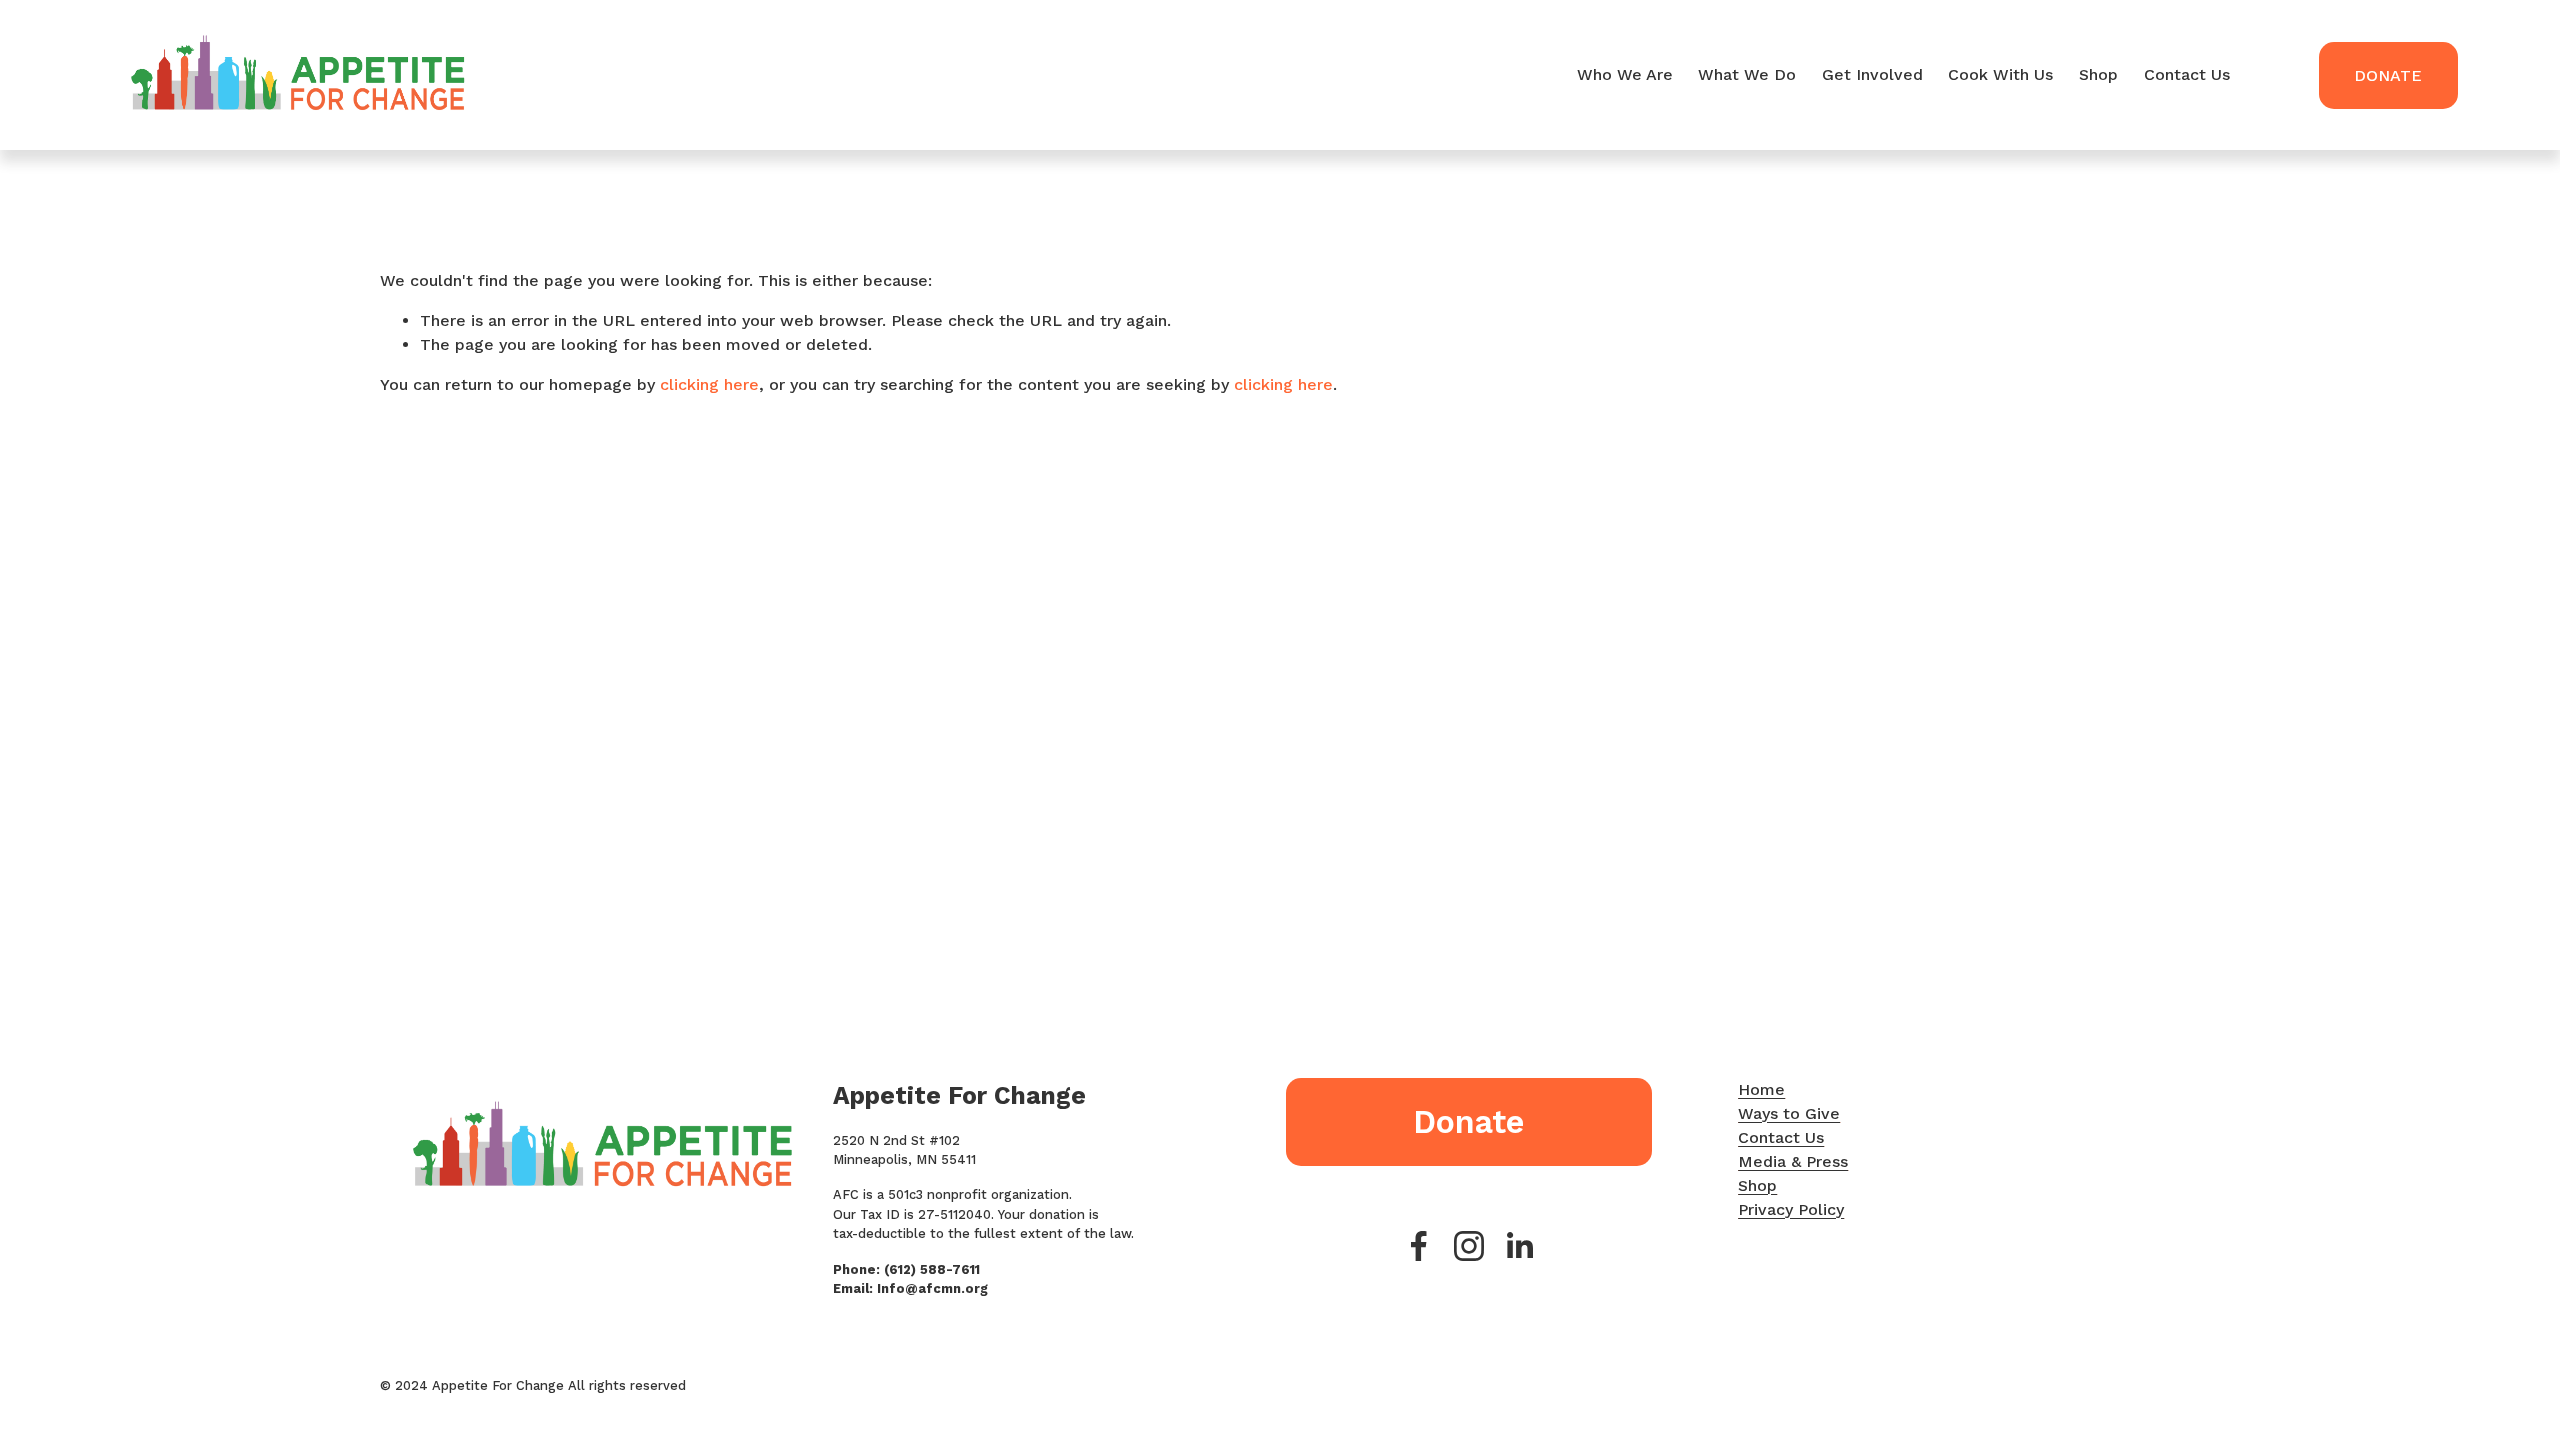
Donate (2388, 75)
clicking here (709, 384)
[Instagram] (1469, 1246)
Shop (2098, 74)
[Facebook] (1419, 1246)
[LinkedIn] (1519, 1246)
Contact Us (2187, 74)
